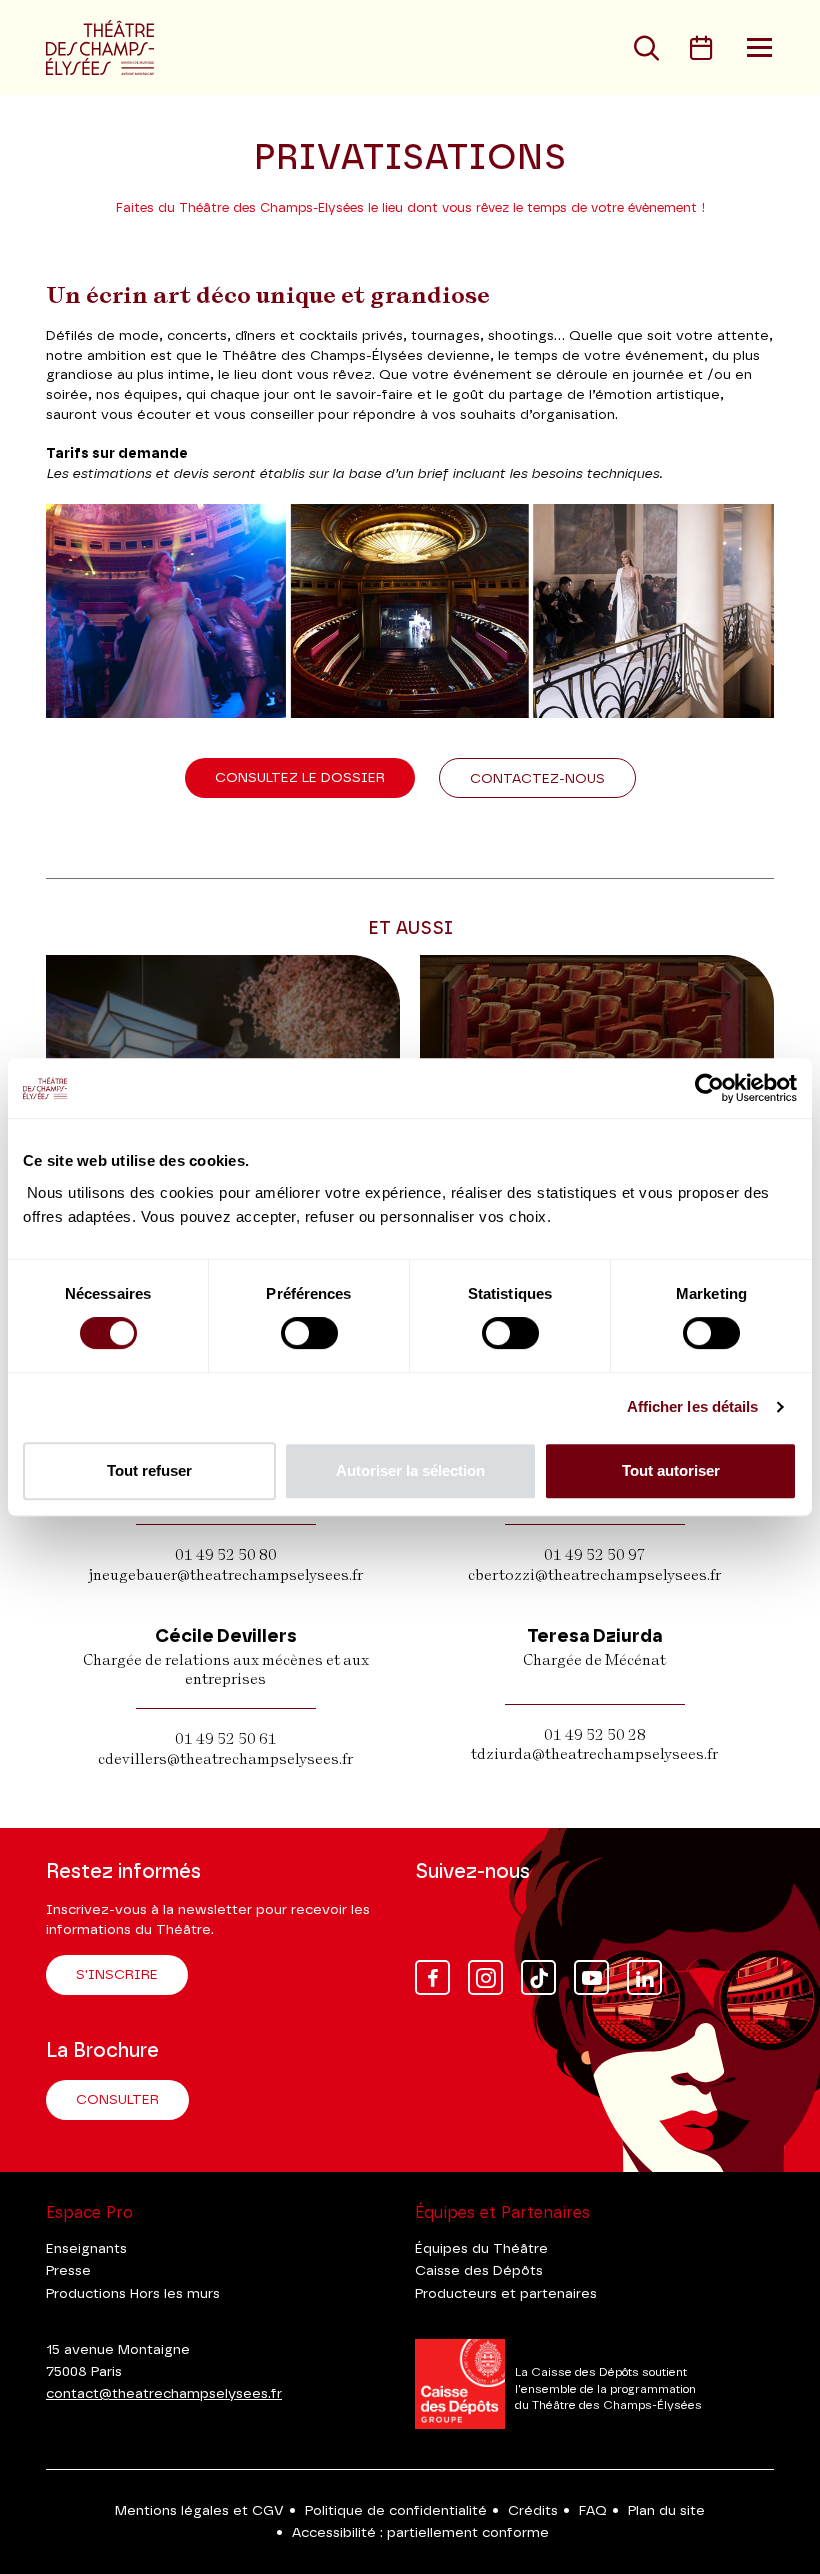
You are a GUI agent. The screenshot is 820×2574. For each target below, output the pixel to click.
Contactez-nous (537, 779)
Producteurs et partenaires (506, 2294)
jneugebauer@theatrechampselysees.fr (226, 1574)
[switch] (309, 1333)
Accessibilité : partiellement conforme (420, 2533)
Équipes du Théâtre (481, 2249)
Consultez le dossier (300, 778)
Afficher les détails (693, 1406)
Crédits (533, 2511)
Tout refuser (149, 1470)
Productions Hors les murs (133, 2294)
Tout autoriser (671, 1470)
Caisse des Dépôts (479, 2271)
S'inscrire (117, 1975)
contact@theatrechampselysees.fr (164, 2394)
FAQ (593, 2511)
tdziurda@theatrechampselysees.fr (594, 1753)
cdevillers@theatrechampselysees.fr (225, 1758)
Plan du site (666, 2511)
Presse (68, 2271)
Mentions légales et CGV (199, 2511)
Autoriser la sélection (410, 1470)
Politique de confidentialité (396, 2511)
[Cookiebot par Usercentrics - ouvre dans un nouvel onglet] (709, 1088)
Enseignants (86, 2249)
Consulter (117, 2100)
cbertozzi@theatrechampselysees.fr (594, 1574)
